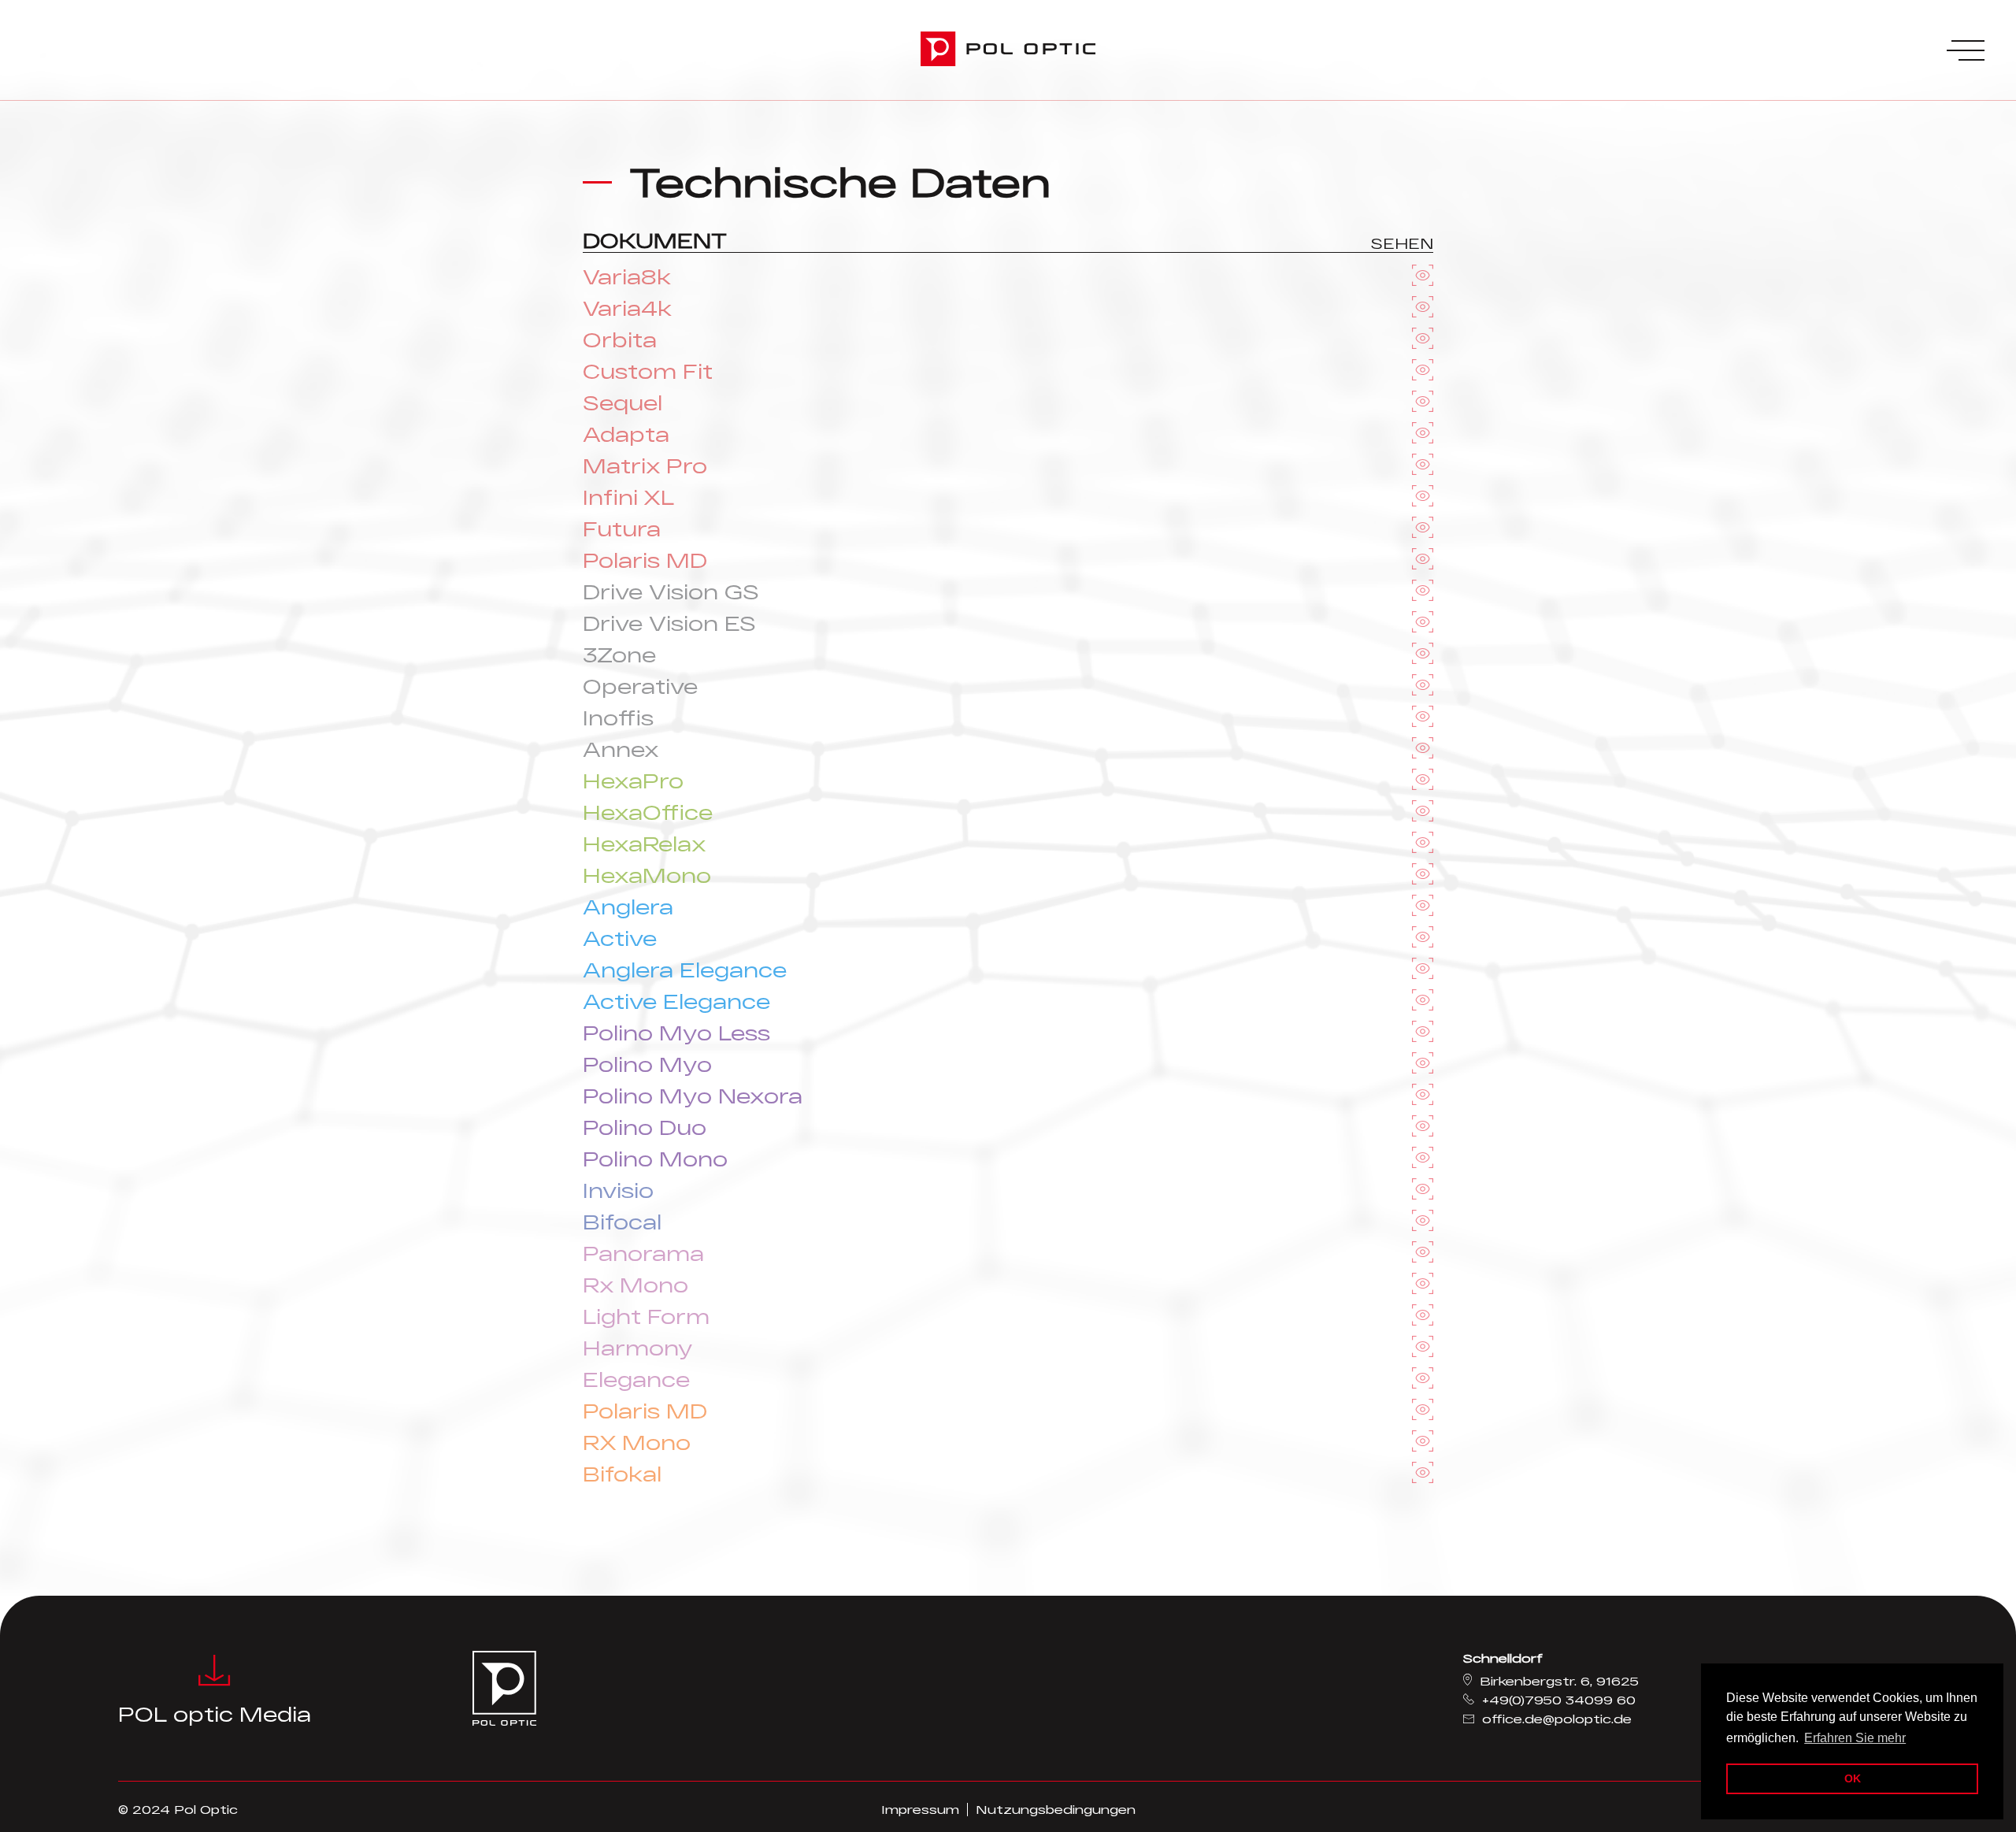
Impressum (920, 1809)
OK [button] (1853, 1778)
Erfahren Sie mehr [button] (1855, 1738)
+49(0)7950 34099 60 (1559, 1700)
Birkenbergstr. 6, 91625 (1559, 1681)
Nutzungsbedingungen (1056, 1809)
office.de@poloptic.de (1557, 1719)
